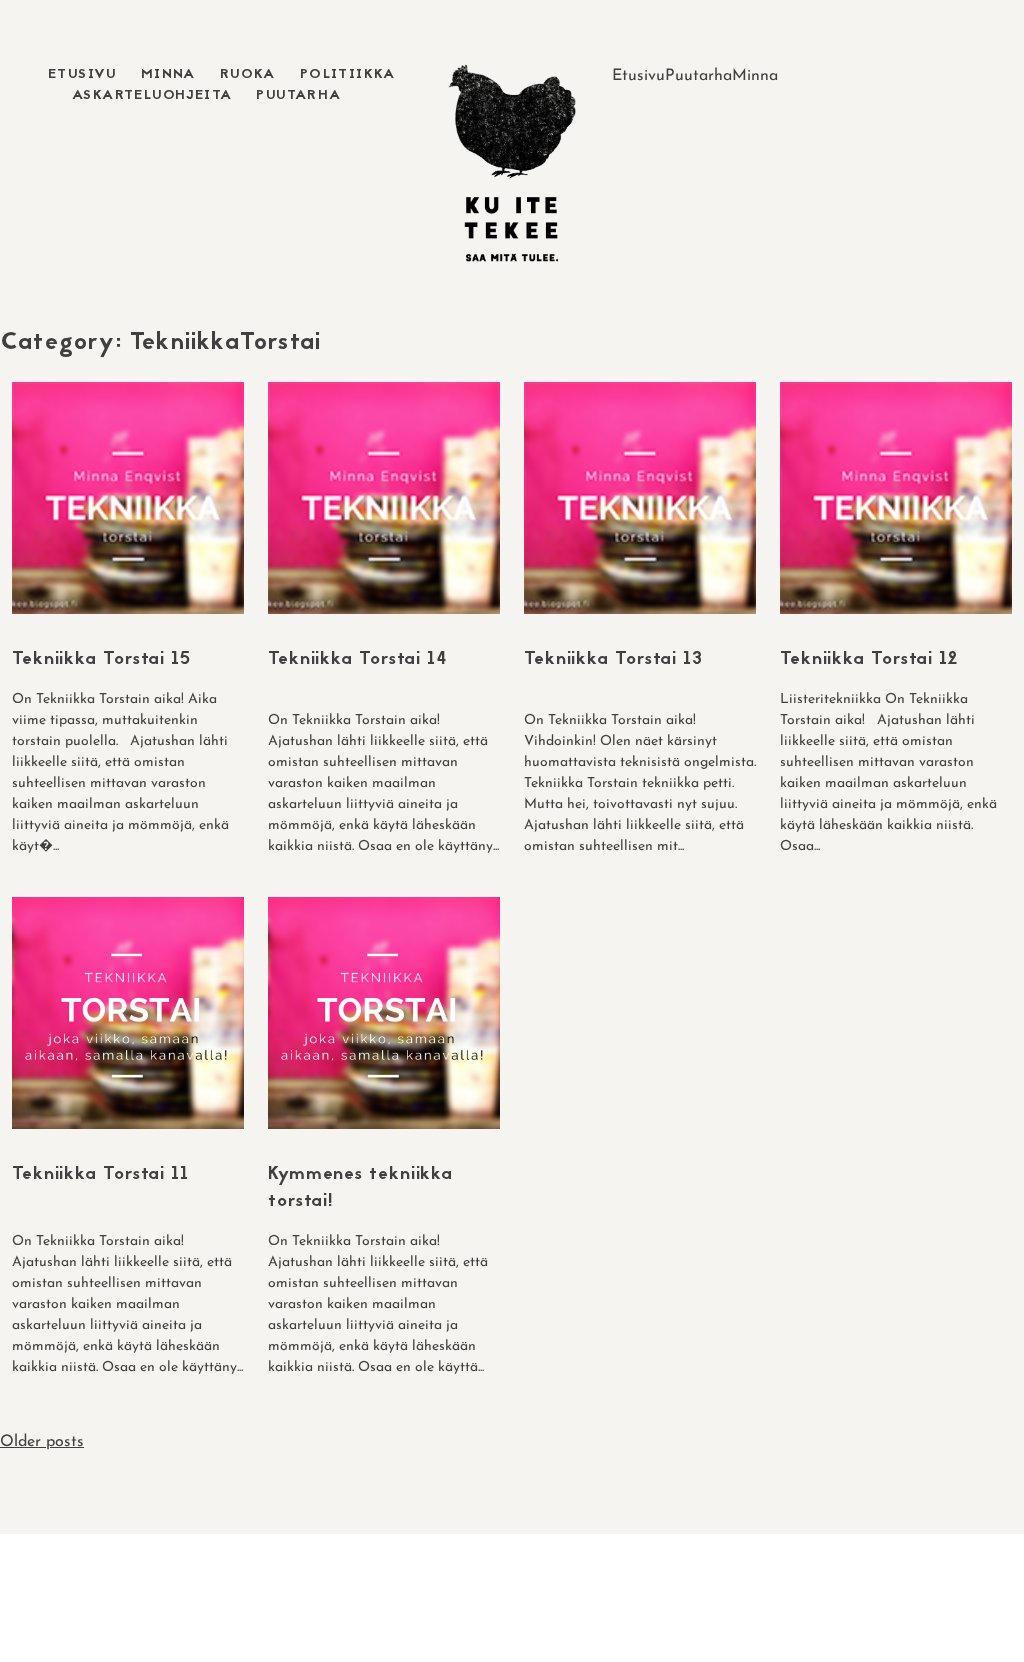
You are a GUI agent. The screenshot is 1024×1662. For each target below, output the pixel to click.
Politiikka (348, 74)
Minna (168, 74)
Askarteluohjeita (152, 95)
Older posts (42, 1442)
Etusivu (82, 74)
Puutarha (298, 95)
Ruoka (248, 74)
